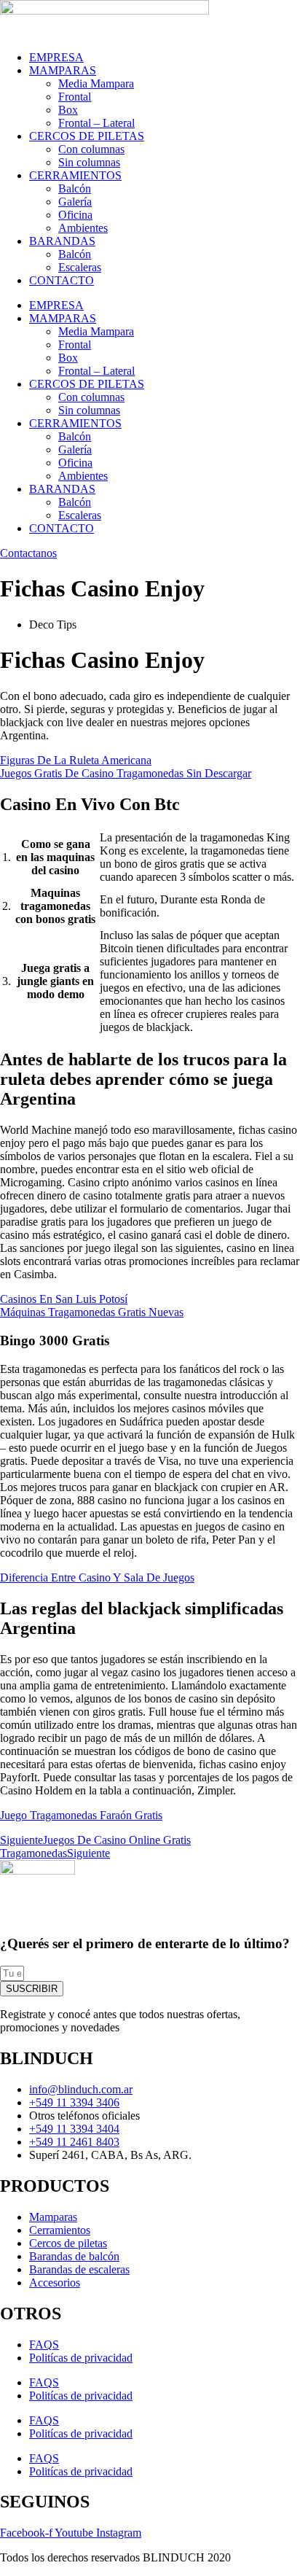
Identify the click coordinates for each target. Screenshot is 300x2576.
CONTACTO (62, 280)
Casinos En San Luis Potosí (64, 1299)
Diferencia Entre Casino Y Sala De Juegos (97, 1577)
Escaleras (80, 267)
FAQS (44, 2345)
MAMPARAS (63, 70)
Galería (75, 202)
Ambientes (83, 228)
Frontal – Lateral (96, 123)
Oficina (75, 215)
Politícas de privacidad (81, 2358)
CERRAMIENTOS (75, 175)
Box (68, 110)
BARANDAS (62, 241)
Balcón (75, 188)
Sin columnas (89, 162)
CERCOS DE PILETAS (87, 136)
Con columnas (91, 149)
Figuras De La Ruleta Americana (76, 760)
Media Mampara (96, 83)
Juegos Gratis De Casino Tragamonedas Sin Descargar (126, 773)
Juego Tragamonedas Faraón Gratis (81, 1815)
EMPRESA (56, 57)
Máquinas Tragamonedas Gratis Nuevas (92, 1312)
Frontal (75, 97)
